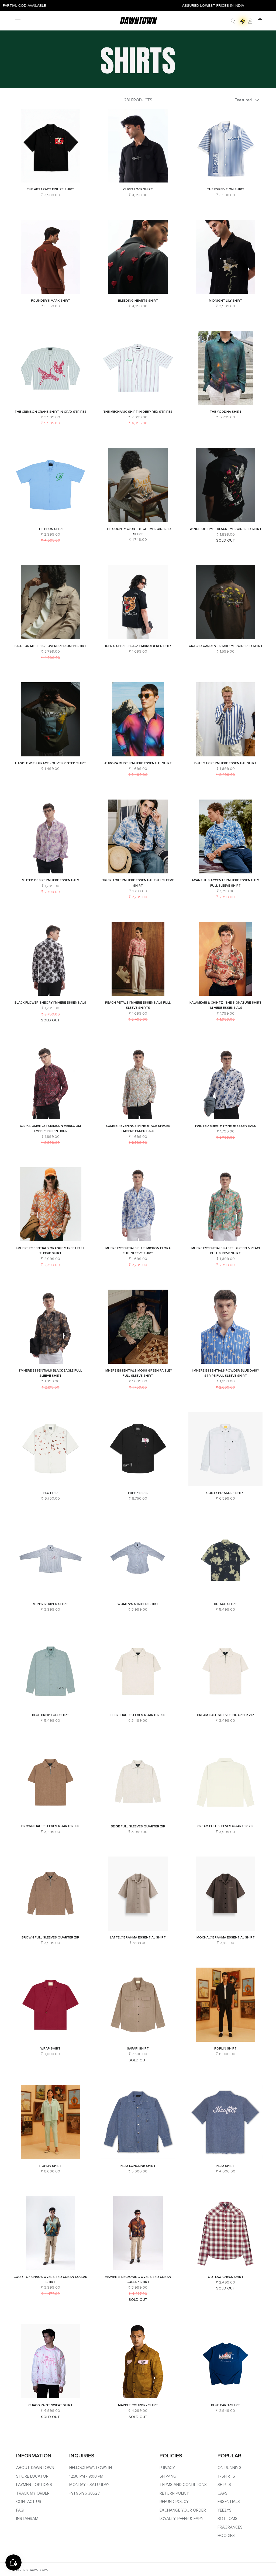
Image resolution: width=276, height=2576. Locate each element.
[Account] (249, 21)
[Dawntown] (138, 21)
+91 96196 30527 (85, 2493)
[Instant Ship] (243, 21)
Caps (222, 2493)
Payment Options (34, 2485)
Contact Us (29, 2502)
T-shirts (226, 2476)
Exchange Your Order (183, 2510)
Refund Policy (174, 2502)
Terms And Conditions (183, 2485)
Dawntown (38, 2570)
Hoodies (226, 2536)
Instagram (27, 2519)
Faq (20, 2510)
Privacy (167, 2468)
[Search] (233, 21)
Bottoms (227, 2519)
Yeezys (225, 2510)
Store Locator (32, 2476)
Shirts (224, 2485)
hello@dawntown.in (91, 2468)
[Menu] (18, 21)
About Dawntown (35, 2468)
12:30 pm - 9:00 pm (86, 2476)
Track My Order (33, 2493)
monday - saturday (89, 2485)
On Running (230, 2468)
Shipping (168, 2476)
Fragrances (230, 2527)
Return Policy (174, 2493)
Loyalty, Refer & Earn (182, 2519)
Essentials (229, 2502)
